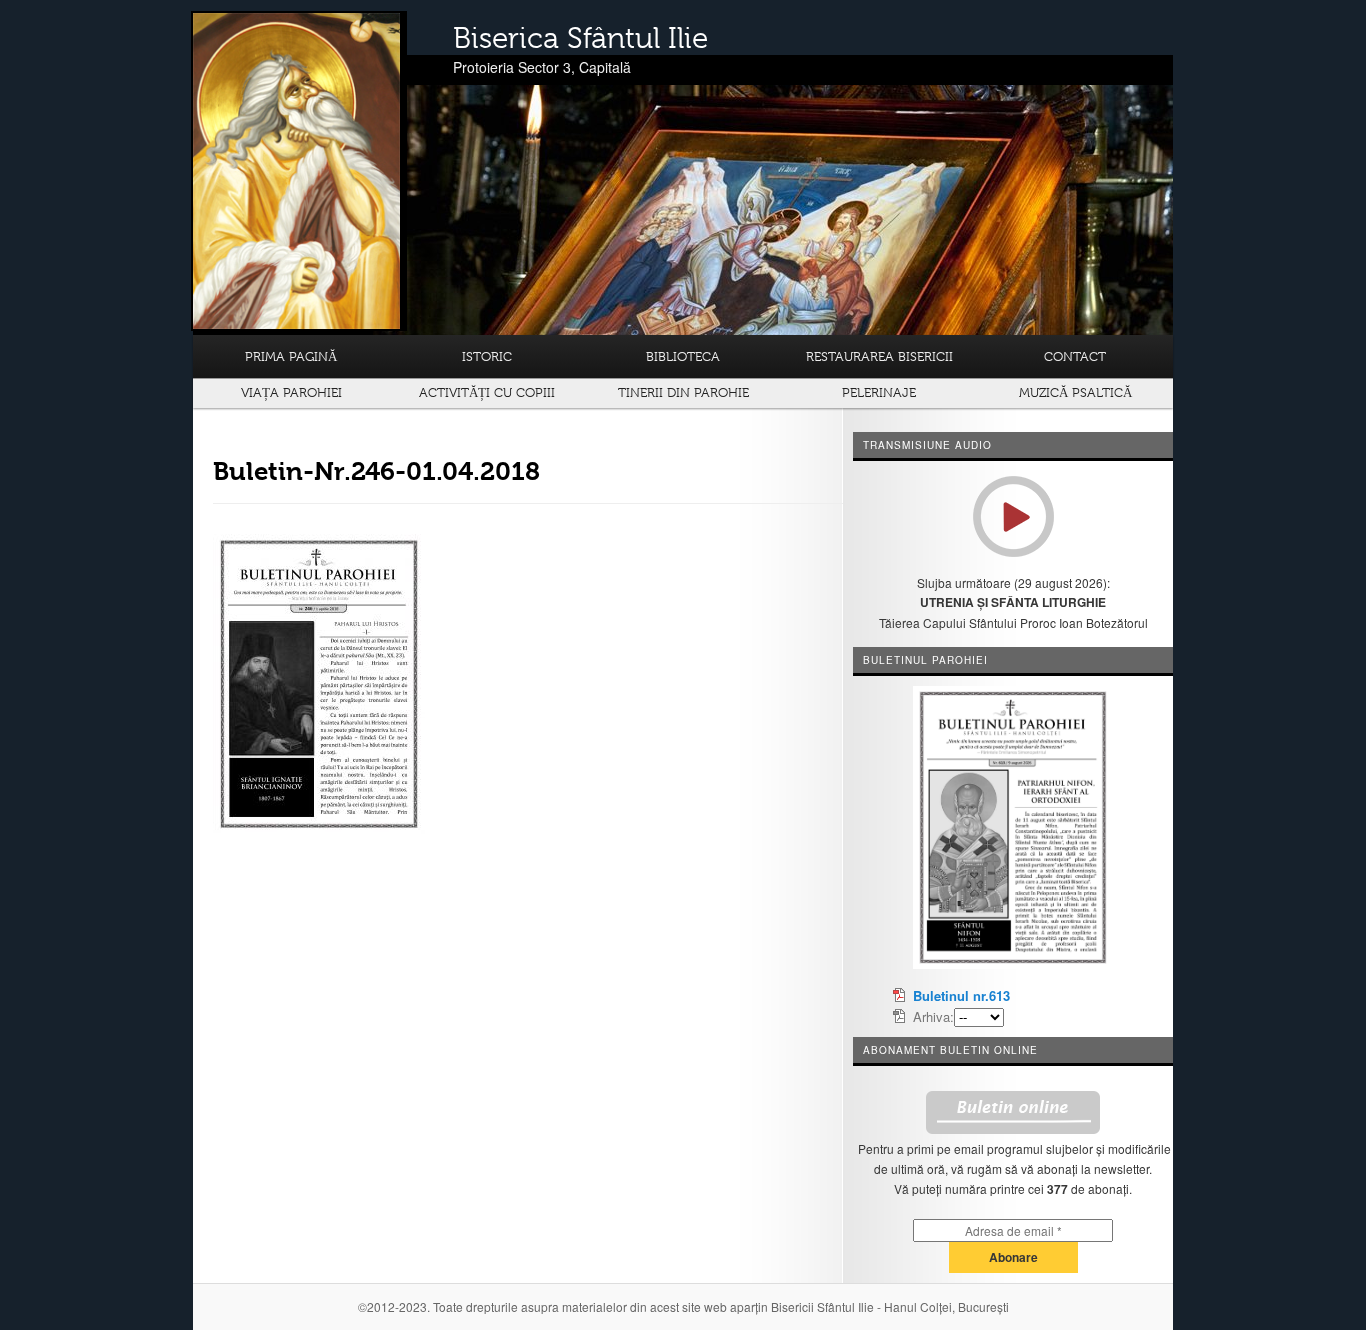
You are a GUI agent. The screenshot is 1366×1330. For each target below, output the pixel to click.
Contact (1075, 356)
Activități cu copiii (487, 392)
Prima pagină (291, 356)
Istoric (487, 356)
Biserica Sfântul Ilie (580, 38)
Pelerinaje (879, 392)
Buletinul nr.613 (961, 995)
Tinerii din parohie (683, 392)
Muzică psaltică (1075, 392)
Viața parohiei (291, 392)
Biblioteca (683, 356)
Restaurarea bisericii (879, 356)
